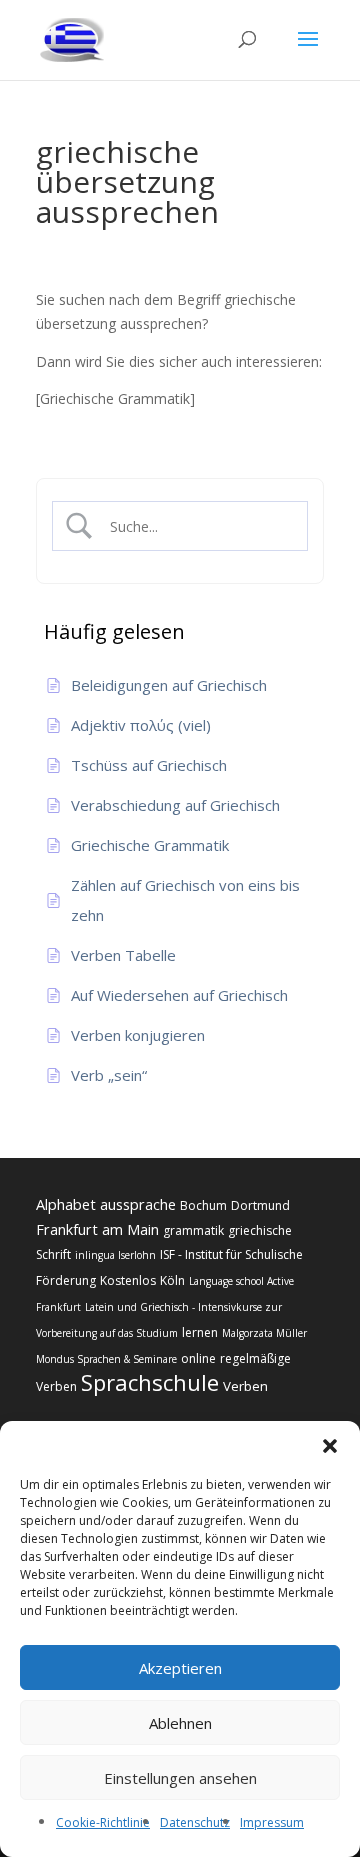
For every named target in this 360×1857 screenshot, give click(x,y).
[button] (330, 1446)
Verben (245, 1386)
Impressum (272, 1822)
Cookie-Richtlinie (103, 1822)
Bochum (203, 1205)
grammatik (193, 1230)
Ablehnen (180, 1723)
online (198, 1358)
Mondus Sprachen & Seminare (106, 1359)
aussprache (138, 1204)
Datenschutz (195, 1822)
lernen (200, 1332)
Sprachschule (150, 1382)
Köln (172, 1280)
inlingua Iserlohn (115, 1255)
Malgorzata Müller (264, 1333)
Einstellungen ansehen (180, 1778)
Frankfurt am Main (97, 1229)
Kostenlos (128, 1280)
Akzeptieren (180, 1668)
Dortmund (260, 1205)
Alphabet (66, 1204)
